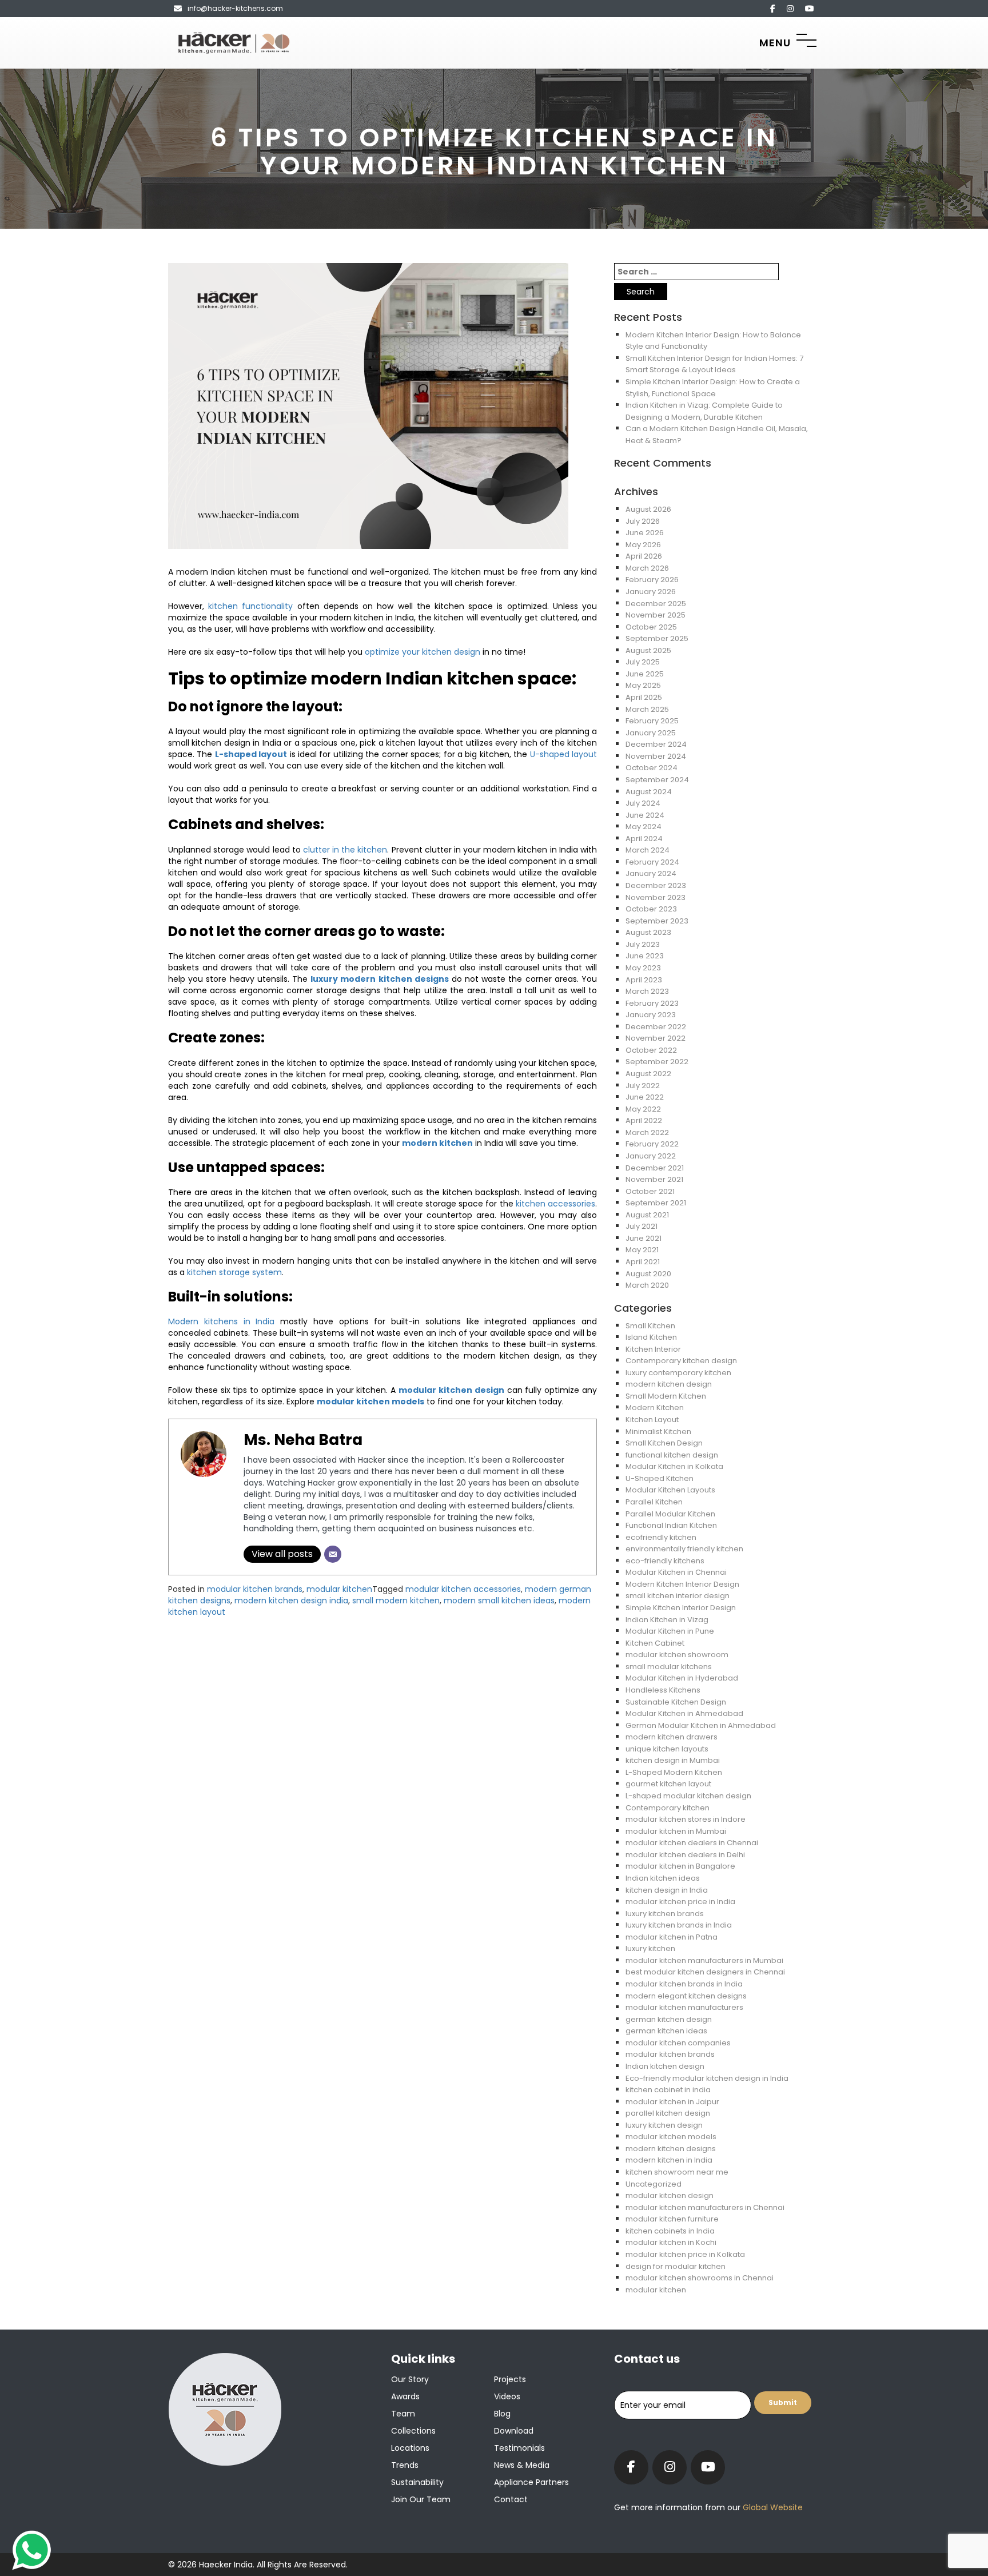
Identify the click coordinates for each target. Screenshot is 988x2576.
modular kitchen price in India (680, 1902)
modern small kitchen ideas (499, 1600)
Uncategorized (654, 2184)
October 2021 (650, 1191)
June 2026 (645, 533)
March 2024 (648, 850)
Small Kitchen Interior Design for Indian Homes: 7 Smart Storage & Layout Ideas (714, 364)
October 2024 (652, 768)
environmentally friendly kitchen (684, 1549)
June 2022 (645, 1097)
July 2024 (643, 803)
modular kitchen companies (678, 2043)
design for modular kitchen (676, 2266)
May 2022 (643, 1109)
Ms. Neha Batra (303, 1440)
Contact (511, 2499)
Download (514, 2431)
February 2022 (652, 1144)
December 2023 (656, 885)
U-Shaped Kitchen (660, 1478)
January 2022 (651, 1156)
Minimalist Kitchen (658, 1432)
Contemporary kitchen (668, 1808)
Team (403, 2414)
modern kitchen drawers (672, 1737)
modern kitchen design (669, 1384)
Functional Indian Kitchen (671, 1525)
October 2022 (651, 1050)
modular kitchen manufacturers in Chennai (705, 2207)
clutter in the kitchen (345, 850)
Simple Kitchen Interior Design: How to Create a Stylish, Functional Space (713, 388)
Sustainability (417, 2482)
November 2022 (656, 1038)
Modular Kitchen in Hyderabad (682, 1678)
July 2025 (643, 662)
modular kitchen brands (255, 1589)
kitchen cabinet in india (668, 2090)
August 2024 (649, 792)
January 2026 (651, 592)
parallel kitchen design (668, 2113)
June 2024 (645, 815)
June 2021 (644, 1238)
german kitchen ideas (666, 2031)
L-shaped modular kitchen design (688, 1796)
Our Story (410, 2379)
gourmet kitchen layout (668, 1784)
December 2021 (655, 1168)
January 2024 (651, 873)
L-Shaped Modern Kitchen (674, 1772)
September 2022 (657, 1062)
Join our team (421, 2499)
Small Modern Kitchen (666, 1396)
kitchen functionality (250, 606)
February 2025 (652, 721)
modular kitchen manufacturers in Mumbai (704, 1960)
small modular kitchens (669, 1667)
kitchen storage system (234, 1272)
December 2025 (656, 604)
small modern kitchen (396, 1600)
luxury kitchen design (664, 2125)
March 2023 (647, 991)
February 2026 (652, 580)
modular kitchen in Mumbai (676, 1831)
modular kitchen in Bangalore (680, 1866)
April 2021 (643, 1262)
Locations (410, 2448)
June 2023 (645, 956)
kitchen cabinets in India (670, 2231)
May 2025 (643, 685)
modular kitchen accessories (463, 1589)
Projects (510, 2379)
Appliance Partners (531, 2482)
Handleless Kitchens (663, 1690)
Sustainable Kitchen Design (676, 1702)
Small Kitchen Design (664, 1443)
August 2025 (648, 650)
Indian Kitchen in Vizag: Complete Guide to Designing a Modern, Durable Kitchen (704, 411)
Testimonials (519, 2448)
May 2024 (644, 827)
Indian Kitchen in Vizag (667, 1620)
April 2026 (644, 556)
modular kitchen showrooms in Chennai (700, 2278)
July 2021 (642, 1226)
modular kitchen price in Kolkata (685, 2254)
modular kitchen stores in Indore (686, 1819)
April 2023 (644, 980)
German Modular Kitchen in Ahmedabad (701, 1725)
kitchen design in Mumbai (673, 1760)
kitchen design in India (667, 1890)
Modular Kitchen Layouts (670, 1490)
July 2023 (643, 944)
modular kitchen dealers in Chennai (692, 1843)
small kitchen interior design (678, 1596)
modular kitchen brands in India (684, 1984)
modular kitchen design (451, 1390)
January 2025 (651, 733)
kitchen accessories (555, 1204)
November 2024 (656, 756)
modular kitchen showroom (677, 1655)
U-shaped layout (563, 754)
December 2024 (656, 744)
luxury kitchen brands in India (679, 1925)
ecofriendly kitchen (661, 1537)
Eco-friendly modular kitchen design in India (707, 2078)
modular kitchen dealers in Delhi (685, 1855)
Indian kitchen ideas (663, 1878)
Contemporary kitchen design (681, 1361)
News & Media (522, 2465)
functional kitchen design (672, 1455)
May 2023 (643, 968)
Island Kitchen (651, 1337)
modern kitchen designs (671, 2149)
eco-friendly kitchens (665, 1561)
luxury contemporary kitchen (678, 1373)
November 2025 (656, 615)
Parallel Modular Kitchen (670, 1514)
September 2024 (657, 780)
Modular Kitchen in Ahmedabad (684, 1713)
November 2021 (654, 1179)
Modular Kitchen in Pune (670, 1631)
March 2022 (647, 1132)
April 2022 (644, 1120)
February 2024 (652, 862)
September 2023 (657, 921)
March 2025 (647, 709)
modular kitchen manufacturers (684, 2007)
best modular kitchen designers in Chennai (705, 1972)
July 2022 (643, 1086)
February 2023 (652, 1003)
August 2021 (647, 1215)
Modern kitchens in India (221, 1321)
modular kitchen (339, 1589)
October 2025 (651, 627)
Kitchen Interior (653, 1349)
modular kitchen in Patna (672, 1937)
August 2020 (648, 1274)
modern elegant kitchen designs (686, 1996)
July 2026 (643, 521)
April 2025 (644, 697)
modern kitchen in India (669, 2160)
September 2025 (657, 638)
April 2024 (644, 839)
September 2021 (656, 1203)
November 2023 (656, 897)
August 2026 (648, 509)
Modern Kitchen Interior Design (682, 1584)
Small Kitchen (650, 1326)
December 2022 (656, 1027)
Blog (502, 2414)
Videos (507, 2396)
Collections (413, 2431)
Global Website (772, 2507)
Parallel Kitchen (654, 1502)
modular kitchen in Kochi (671, 2242)
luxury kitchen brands (665, 1914)
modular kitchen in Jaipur (672, 2102)
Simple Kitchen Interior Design (681, 1608)
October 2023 (651, 909)
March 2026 (647, 568)
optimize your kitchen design (423, 652)
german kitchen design (669, 2019)
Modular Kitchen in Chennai (676, 1572)
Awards (405, 2396)
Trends (405, 2465)
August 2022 (648, 1074)
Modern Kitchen (655, 1408)
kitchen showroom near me (677, 2172)
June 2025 (645, 674)
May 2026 (643, 545)
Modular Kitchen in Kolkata (674, 1466)
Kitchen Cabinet (655, 1643)
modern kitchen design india (291, 1600)
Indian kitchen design (665, 2066)
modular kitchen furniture (672, 2219)
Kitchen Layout (652, 1420)
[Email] (333, 1554)
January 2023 (651, 1015)
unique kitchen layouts (667, 1749)
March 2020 (647, 1285)
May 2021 (642, 1250)
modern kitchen (437, 1143)
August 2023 (648, 932)
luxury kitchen (650, 1948)
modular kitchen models (671, 2137)
